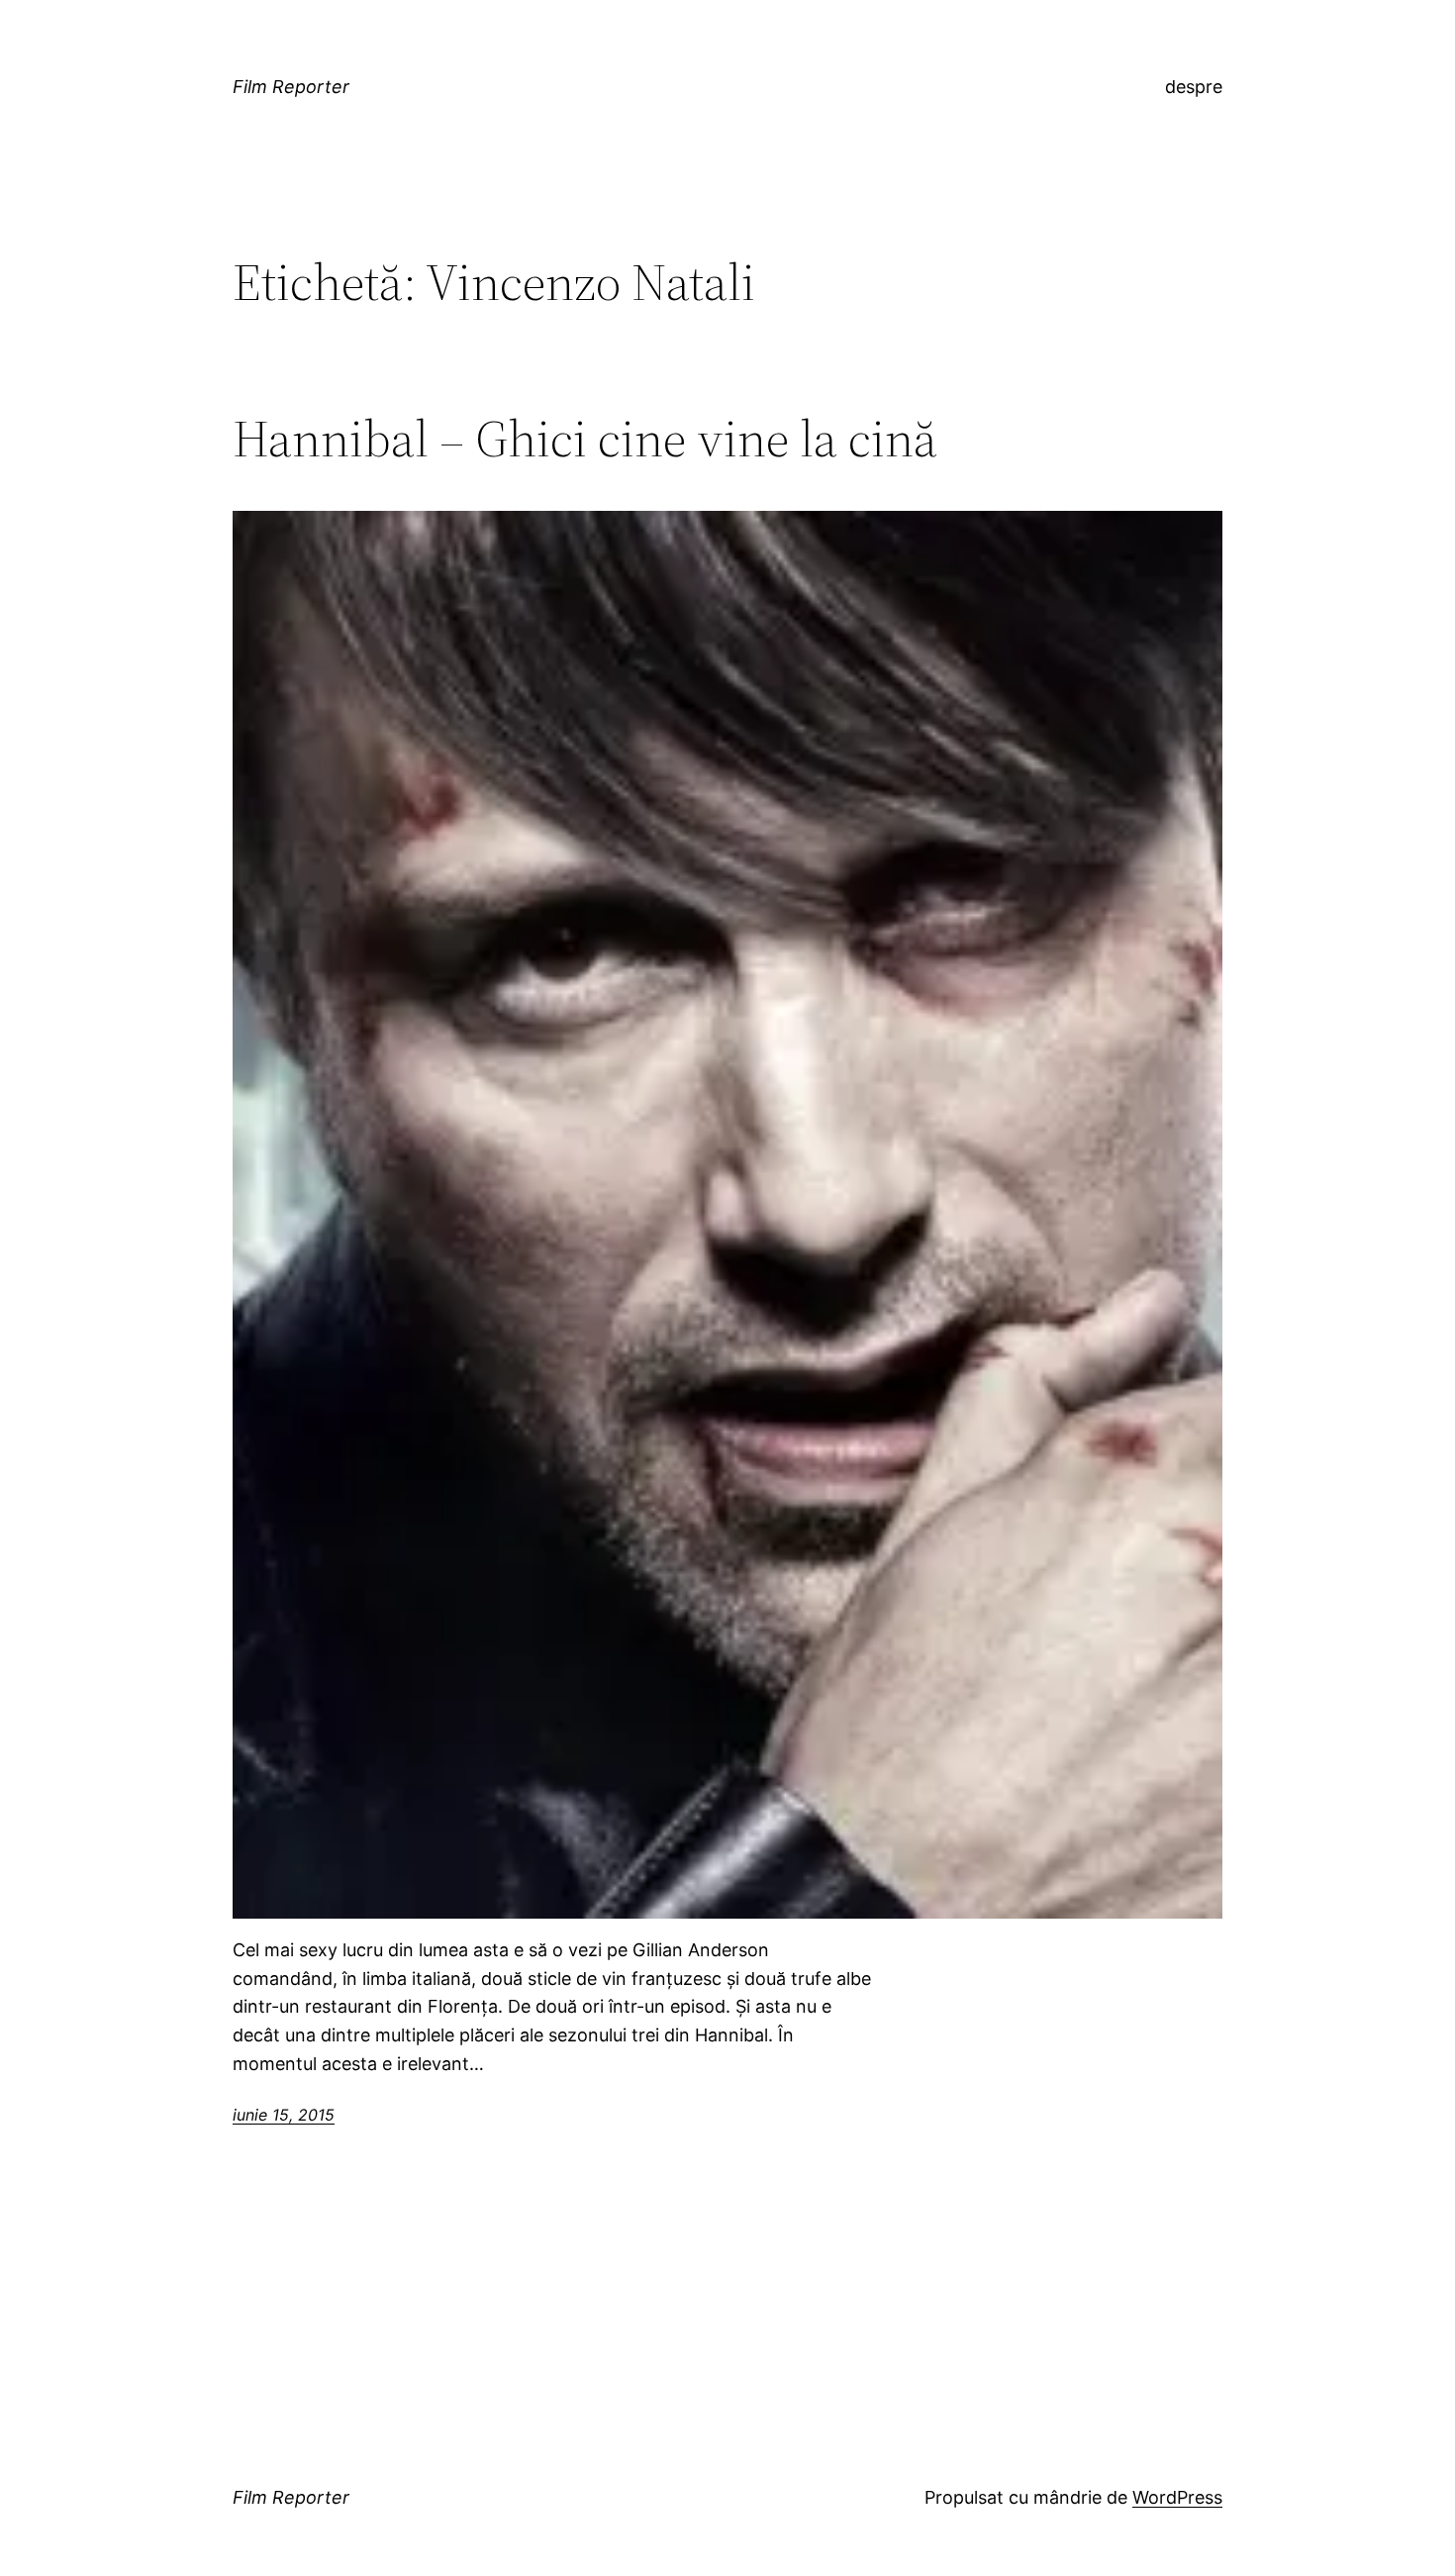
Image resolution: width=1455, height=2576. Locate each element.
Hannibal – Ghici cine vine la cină (585, 439)
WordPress (1177, 2497)
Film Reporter (291, 87)
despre (1194, 87)
